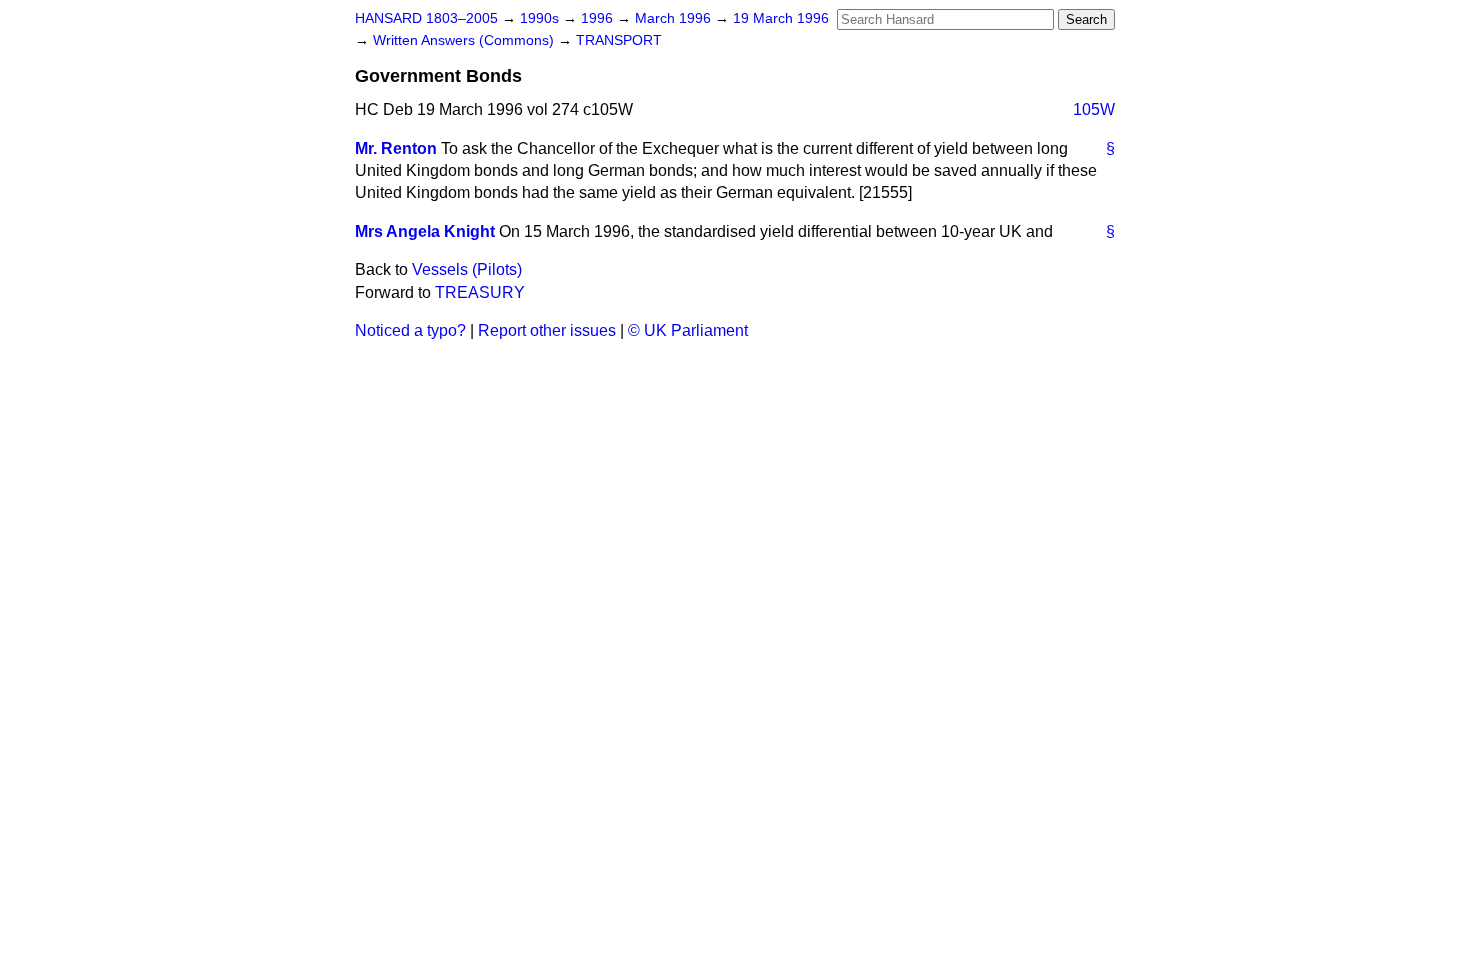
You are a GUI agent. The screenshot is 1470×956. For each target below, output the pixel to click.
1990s (541, 18)
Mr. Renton (396, 148)
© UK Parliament (688, 330)
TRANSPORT (619, 40)
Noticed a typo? (410, 330)
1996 (599, 18)
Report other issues (547, 330)
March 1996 (675, 18)
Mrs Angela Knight (425, 231)
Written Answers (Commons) (465, 40)
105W (1094, 109)
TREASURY (480, 292)
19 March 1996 (781, 18)
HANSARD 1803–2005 (426, 18)
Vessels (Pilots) (467, 269)
